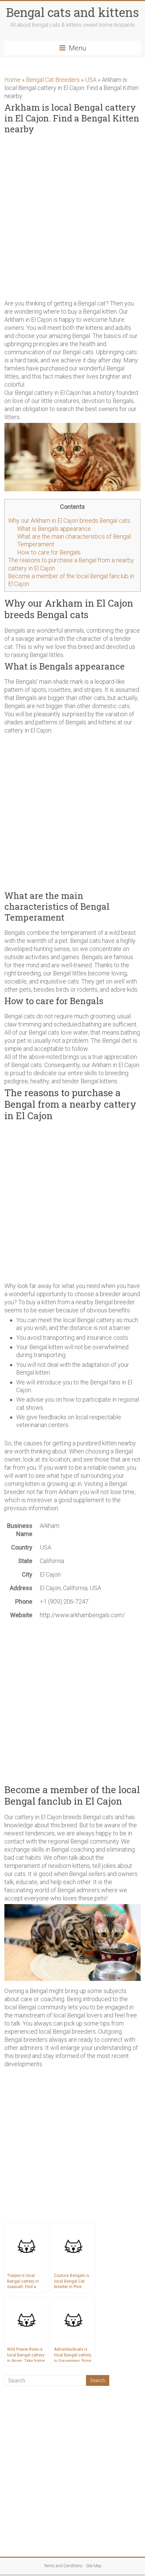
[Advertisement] (72, 216)
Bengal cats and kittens (72, 12)
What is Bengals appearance (54, 529)
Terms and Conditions (63, 2566)
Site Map (94, 2566)
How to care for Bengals (49, 552)
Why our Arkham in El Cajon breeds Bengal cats (69, 521)
